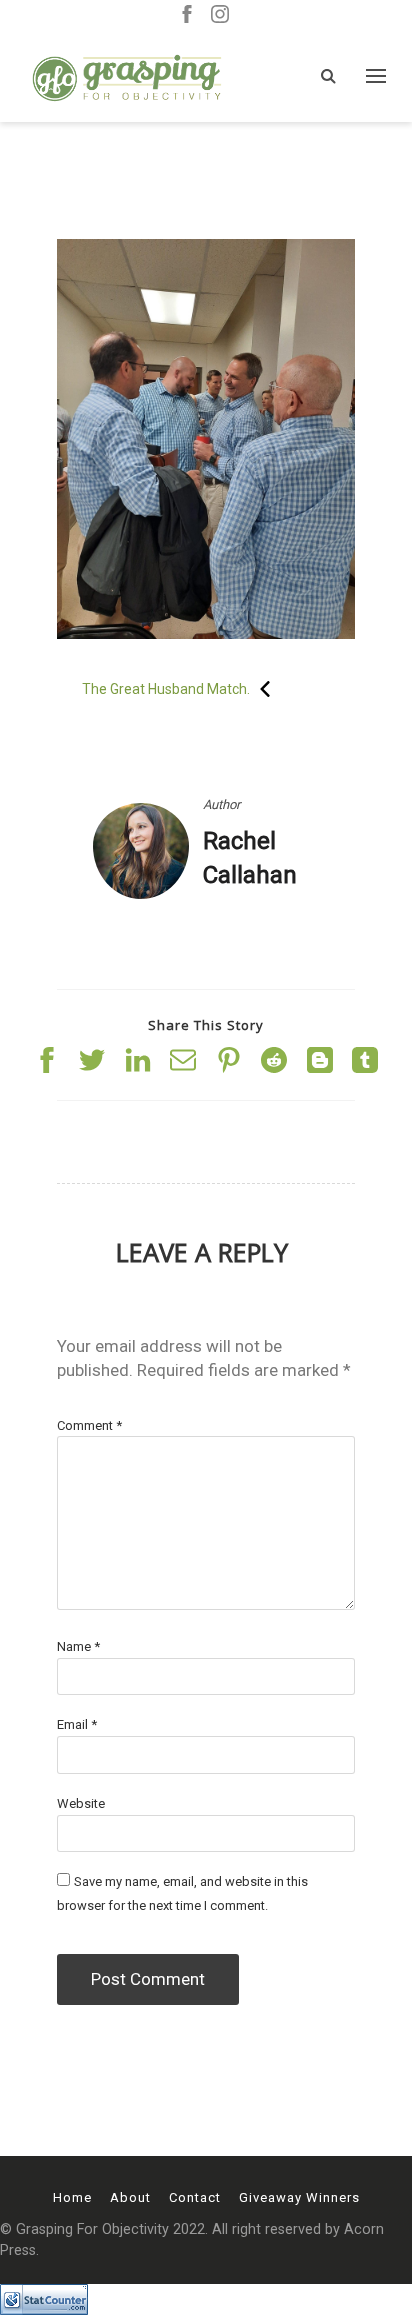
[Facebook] (187, 15)
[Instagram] (220, 15)
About (130, 2197)
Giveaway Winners (299, 2197)
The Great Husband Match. (166, 689)
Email (77, 1724)
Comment (89, 1425)
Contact (195, 2197)
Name (78, 1646)
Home (72, 2197)
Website (81, 1803)
